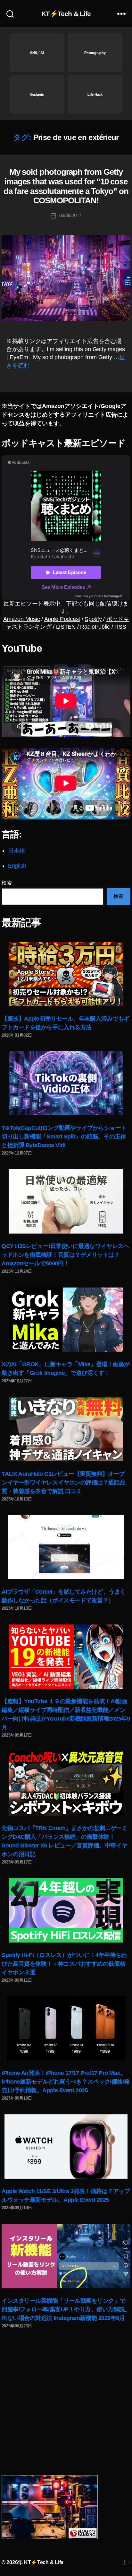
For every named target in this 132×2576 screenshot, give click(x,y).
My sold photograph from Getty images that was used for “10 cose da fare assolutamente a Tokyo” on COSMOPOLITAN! (66, 186)
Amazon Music (22, 619)
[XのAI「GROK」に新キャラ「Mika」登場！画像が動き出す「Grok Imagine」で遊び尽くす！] (66, 1320)
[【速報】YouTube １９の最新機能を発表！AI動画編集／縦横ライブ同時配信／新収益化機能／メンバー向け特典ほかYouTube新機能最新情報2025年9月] (66, 1657)
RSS (120, 627)
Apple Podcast (62, 619)
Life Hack (95, 94)
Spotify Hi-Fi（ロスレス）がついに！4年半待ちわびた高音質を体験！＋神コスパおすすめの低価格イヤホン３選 (64, 1964)
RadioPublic (95, 627)
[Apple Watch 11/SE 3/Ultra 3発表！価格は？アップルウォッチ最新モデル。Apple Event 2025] (66, 2147)
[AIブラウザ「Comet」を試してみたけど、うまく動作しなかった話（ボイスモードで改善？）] (66, 1547)
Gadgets (37, 94)
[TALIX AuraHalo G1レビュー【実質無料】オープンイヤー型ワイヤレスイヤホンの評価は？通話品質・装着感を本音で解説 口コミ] (66, 1429)
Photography (95, 53)
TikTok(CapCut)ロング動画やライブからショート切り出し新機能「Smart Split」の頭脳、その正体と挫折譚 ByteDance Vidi (64, 1137)
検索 (7, 883)
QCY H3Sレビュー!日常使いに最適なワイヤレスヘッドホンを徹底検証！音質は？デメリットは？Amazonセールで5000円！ (65, 1255)
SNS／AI (37, 53)
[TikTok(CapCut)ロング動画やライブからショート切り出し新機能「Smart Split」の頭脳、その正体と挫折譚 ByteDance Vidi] (66, 1083)
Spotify (93, 619)
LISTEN (66, 627)
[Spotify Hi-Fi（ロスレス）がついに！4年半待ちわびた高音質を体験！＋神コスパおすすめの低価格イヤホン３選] (66, 1910)
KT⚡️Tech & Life (66, 14)
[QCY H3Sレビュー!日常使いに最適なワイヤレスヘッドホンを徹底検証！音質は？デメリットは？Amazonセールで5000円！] (66, 1201)
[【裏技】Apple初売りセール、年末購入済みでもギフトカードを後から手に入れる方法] (66, 974)
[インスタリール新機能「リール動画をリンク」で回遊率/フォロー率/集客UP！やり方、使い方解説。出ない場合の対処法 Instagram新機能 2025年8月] (66, 2256)
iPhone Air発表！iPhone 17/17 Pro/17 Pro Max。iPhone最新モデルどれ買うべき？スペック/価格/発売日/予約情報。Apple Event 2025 (66, 2082)
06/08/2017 (70, 215)
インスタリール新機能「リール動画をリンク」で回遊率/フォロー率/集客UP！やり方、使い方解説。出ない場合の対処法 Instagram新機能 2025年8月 (66, 2309)
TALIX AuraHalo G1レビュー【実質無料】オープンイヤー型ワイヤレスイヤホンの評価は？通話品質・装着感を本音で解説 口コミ (63, 1483)
